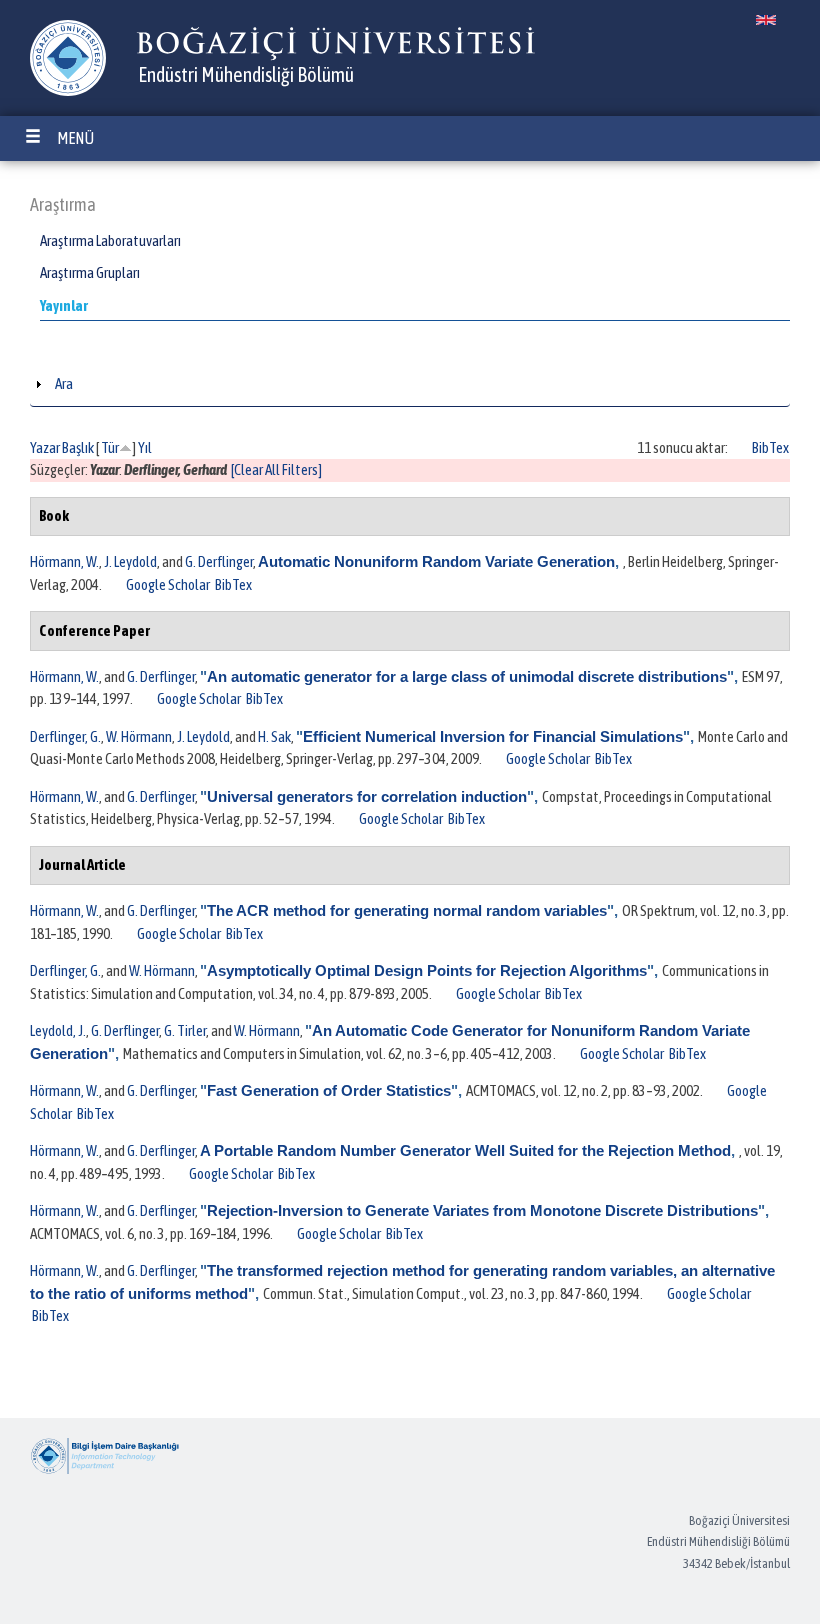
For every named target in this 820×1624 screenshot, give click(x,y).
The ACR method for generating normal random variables (407, 910)
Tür (110, 447)
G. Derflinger (219, 561)
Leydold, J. (58, 1030)
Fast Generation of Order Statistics (329, 1090)
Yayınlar (64, 305)
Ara (64, 383)
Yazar (45, 447)
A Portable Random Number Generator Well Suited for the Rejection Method (465, 1150)
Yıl (145, 447)
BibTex (770, 447)
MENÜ (75, 138)
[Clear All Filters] (276, 469)
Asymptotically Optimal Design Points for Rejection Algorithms (427, 970)
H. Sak (274, 736)
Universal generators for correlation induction (367, 796)
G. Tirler (185, 1030)
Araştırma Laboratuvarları (110, 240)
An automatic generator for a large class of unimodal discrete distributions (467, 676)
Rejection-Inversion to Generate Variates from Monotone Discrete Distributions (482, 1210)
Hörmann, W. (64, 561)
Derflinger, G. (65, 736)
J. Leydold (130, 561)
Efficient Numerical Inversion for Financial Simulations (493, 736)
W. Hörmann (139, 736)
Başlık (78, 447)
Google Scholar (168, 584)
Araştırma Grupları (90, 272)
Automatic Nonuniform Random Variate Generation (436, 561)
